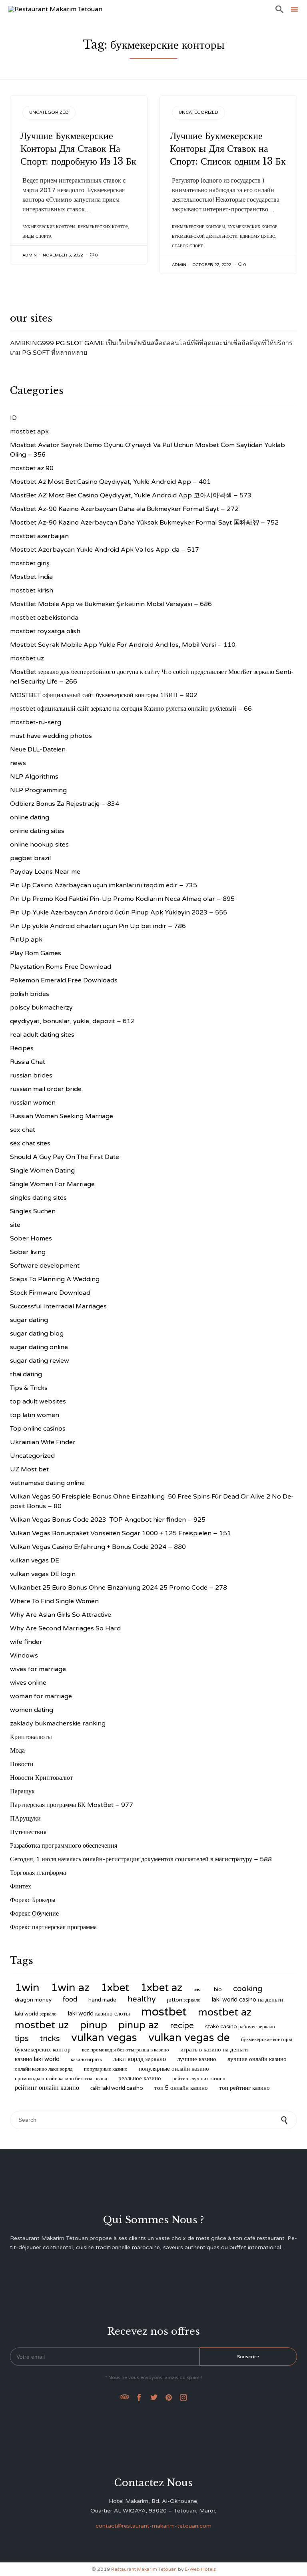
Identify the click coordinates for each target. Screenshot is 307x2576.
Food (70, 2000)
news (18, 763)
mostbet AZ (225, 2012)
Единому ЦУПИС (257, 237)
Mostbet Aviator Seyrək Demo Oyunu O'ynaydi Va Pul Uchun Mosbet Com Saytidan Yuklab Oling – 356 (148, 450)
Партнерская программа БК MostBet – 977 (72, 1805)
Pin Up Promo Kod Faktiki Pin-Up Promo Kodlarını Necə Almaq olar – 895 (122, 899)
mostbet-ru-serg (36, 722)
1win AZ (70, 1988)
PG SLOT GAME (80, 343)
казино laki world (37, 2059)
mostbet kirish (32, 590)
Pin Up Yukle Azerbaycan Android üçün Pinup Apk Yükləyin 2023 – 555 (119, 912)
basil (198, 1990)
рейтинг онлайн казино (47, 2088)
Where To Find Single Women (54, 1601)
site (15, 1225)
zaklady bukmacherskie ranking (58, 1723)
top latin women (35, 1415)
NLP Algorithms (34, 777)
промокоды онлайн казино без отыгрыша (61, 2079)
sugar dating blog (37, 1334)
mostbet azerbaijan (39, 536)
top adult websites (38, 1401)
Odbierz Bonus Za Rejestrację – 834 (65, 804)
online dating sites (37, 831)
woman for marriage (41, 1696)
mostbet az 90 (32, 468)
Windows (24, 1656)
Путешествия (28, 1832)
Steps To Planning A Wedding (55, 1279)
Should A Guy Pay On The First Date (65, 1157)
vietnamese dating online (47, 1483)
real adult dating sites (42, 1035)
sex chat (23, 1130)
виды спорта (37, 237)
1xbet (115, 1988)
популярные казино (106, 2069)
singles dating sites (38, 1198)
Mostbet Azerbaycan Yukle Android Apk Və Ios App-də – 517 (105, 550)
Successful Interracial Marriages (58, 1306)
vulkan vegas (104, 2038)
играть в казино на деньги (214, 2049)
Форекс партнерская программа (53, 1927)
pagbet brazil (30, 858)
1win (27, 1988)
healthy (142, 1999)
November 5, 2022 (63, 255)
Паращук (22, 1791)
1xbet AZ (161, 1988)
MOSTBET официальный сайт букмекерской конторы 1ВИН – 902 (104, 695)
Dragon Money (33, 2000)
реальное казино (140, 2078)
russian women (33, 1103)
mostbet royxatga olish (45, 631)
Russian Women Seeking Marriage (62, 1116)
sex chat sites (30, 1143)
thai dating (26, 1374)
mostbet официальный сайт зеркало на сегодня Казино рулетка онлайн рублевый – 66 (131, 709)
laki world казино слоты (99, 2013)
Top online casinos (38, 1429)
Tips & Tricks (29, 1388)
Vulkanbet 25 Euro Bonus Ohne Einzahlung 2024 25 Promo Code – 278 (119, 1588)
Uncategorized (49, 112)
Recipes (22, 1048)
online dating (30, 817)
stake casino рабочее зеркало (240, 2027)
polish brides (30, 994)
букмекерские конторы (49, 227)
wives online (28, 1683)
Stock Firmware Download (50, 1293)
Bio (218, 1990)
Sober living (28, 1252)
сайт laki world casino (117, 2088)
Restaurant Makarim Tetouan (144, 2569)
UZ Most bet (29, 1469)
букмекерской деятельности (205, 237)
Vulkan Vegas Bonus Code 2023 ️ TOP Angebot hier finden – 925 (108, 1520)
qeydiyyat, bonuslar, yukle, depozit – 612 (72, 1021)
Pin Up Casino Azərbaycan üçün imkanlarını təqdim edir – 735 (104, 885)
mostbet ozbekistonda (44, 618)
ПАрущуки (25, 1819)
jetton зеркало (184, 2000)
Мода (17, 1751)
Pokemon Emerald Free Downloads (64, 980)
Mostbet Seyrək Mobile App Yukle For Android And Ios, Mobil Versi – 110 (123, 645)
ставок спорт (187, 246)
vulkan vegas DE (35, 1560)
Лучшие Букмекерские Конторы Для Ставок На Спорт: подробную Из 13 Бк (78, 148)
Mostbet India (31, 577)
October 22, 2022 (212, 265)
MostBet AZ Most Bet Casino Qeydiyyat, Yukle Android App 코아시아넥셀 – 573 (131, 495)
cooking (248, 1989)
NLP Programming (38, 790)
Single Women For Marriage (52, 1184)
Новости (22, 1764)
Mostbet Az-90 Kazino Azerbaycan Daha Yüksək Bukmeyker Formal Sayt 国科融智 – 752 (144, 523)
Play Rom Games (36, 953)
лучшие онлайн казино (257, 2059)
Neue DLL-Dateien (38, 749)
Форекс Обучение (34, 1914)
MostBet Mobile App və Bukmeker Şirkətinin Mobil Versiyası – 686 (111, 604)
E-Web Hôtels (200, 2569)
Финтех (21, 1886)
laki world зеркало (36, 2014)
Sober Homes (31, 1238)
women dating (32, 1710)
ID (13, 418)
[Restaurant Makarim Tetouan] (55, 9)
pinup (94, 2025)
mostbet (164, 2012)
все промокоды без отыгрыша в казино (126, 2050)
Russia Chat (28, 1062)
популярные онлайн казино (174, 2069)
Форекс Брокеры (33, 1900)
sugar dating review (40, 1361)
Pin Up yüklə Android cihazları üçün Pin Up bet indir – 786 (98, 926)
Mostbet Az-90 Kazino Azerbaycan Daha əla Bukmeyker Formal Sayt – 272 (124, 509)
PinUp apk (26, 940)
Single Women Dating (42, 1171)
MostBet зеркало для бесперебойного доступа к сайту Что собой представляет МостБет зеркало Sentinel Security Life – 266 (152, 677)
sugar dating (29, 1320)
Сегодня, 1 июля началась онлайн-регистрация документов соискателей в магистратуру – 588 (141, 1859)
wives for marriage (38, 1669)
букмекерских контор (103, 227)
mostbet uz (27, 658)
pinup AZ (139, 2025)
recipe (182, 2026)
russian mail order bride (46, 1089)
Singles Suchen (33, 1211)
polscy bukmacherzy (41, 1008)
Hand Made (102, 2000)
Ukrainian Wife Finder (43, 1442)
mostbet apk (29, 431)
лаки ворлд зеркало (140, 2059)
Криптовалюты (31, 1737)
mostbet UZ (42, 2025)
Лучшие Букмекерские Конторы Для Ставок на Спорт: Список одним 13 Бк (228, 148)
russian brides (31, 1075)
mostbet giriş (30, 563)
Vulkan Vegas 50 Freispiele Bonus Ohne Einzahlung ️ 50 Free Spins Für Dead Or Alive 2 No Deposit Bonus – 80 (152, 1501)
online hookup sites (39, 845)
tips (22, 2038)
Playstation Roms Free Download (61, 967)
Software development (45, 1266)
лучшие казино (197, 2059)
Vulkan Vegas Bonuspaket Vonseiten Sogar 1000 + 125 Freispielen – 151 (121, 1533)
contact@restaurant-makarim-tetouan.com (153, 2526)
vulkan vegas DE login (43, 1574)
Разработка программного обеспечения (64, 1846)
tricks (50, 2038)
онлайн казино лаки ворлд (44, 2069)
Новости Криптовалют (41, 1778)
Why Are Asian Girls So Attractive (61, 1615)
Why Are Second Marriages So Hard (65, 1628)
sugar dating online (39, 1347)
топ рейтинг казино (244, 2088)
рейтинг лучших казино (199, 2079)
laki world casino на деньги (247, 2000)
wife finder (26, 1642)
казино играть (86, 2059)
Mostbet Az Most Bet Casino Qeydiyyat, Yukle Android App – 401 (110, 482)
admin (30, 255)
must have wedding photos (51, 736)
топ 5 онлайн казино (181, 2088)
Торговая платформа (38, 1873)
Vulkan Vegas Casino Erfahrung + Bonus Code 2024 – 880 (98, 1547)
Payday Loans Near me (45, 872)
